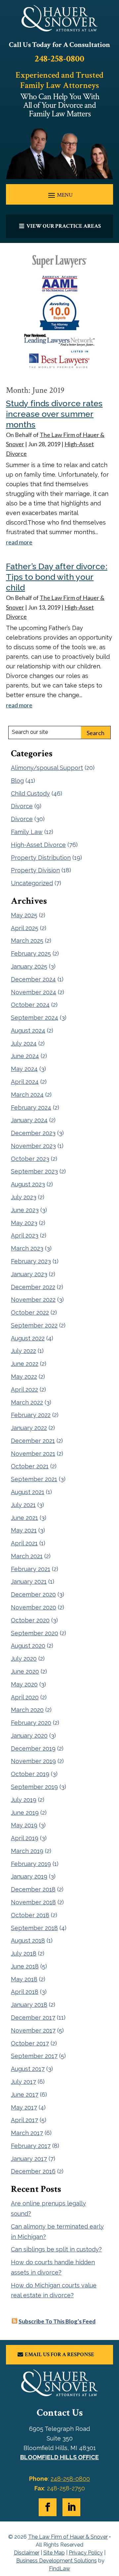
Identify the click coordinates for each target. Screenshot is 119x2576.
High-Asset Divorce (38, 845)
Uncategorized (32, 883)
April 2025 (25, 928)
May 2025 (24, 915)
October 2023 (30, 1159)
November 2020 (34, 1607)
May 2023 (24, 1223)
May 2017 (24, 2107)
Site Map (54, 2553)
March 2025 (27, 941)
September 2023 (34, 1171)
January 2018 (29, 2005)
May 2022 (24, 1377)
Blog (17, 781)
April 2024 (25, 1082)
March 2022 (27, 1402)
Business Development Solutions (57, 2561)
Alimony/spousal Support (47, 768)
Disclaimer (27, 2553)
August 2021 (28, 1492)
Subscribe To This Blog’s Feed (57, 2321)
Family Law (27, 832)
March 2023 (27, 1248)
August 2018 (28, 1941)
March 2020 (27, 1710)
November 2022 (33, 1300)
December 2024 (33, 979)
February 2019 (31, 1864)
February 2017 (31, 2146)
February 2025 (31, 953)
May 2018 (24, 1979)
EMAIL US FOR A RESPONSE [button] (59, 2355)
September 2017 (34, 2056)
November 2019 (33, 1761)
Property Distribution (41, 858)
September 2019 (34, 1787)
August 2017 (28, 2069)
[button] (59, 195)
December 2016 (33, 2171)
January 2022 (29, 1428)
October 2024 (30, 1005)
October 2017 (30, 2043)
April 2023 (25, 1235)
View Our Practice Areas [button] (64, 226)
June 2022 (25, 1364)
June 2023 (25, 1210)
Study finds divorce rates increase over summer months (54, 414)
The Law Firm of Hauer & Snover (68, 2537)
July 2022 (23, 1351)
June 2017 (25, 2095)
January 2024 (29, 1120)
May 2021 (24, 1530)
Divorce (22, 806)
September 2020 (35, 1633)
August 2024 (28, 1030)
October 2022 (30, 1312)
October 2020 (30, 1620)
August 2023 (28, 1184)
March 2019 (27, 1851)
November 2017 (33, 2030)
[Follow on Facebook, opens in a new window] (48, 2507)
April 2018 (25, 1992)
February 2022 (31, 1415)
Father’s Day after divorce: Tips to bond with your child (57, 577)
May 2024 (24, 1069)
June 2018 (25, 1966)
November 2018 (33, 1902)
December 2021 (33, 1441)
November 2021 (33, 1454)
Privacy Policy (86, 2553)
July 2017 (23, 2082)
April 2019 (25, 1838)
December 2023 (33, 1133)
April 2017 (24, 2120)
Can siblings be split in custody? (56, 2249)
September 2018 (34, 1928)
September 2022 (34, 1325)
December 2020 (33, 1594)
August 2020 (28, 1646)
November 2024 (34, 992)
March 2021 (27, 1556)
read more (19, 542)
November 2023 (33, 1146)
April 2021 (24, 1543)
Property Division (35, 870)
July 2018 (24, 1953)
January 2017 (29, 2159)
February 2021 (31, 1569)
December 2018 (33, 1889)
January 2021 (29, 1582)
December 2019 (33, 1748)
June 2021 (24, 1518)
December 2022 (33, 1287)
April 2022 (24, 1389)
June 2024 (25, 1056)
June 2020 (25, 1671)
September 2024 (35, 1018)
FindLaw (59, 2569)
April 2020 (25, 1697)
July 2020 (24, 1659)
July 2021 (23, 1505)
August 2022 (28, 1338)
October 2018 (30, 1915)
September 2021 (34, 1479)
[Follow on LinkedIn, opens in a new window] (71, 2507)
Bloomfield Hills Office (59, 2457)
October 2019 (30, 1774)
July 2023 (24, 1197)
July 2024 (24, 1043)
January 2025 (29, 966)
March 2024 (27, 1095)
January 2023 (29, 1274)
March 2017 (27, 2133)
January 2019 (29, 1876)
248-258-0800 (59, 59)
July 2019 (24, 1800)
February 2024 (31, 1108)
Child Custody (30, 793)
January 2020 (29, 1736)
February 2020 (31, 1723)
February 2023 (31, 1261)
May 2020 (24, 1684)
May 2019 (24, 1825)
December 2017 (33, 2018)
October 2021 (30, 1466)
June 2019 (25, 1813)
